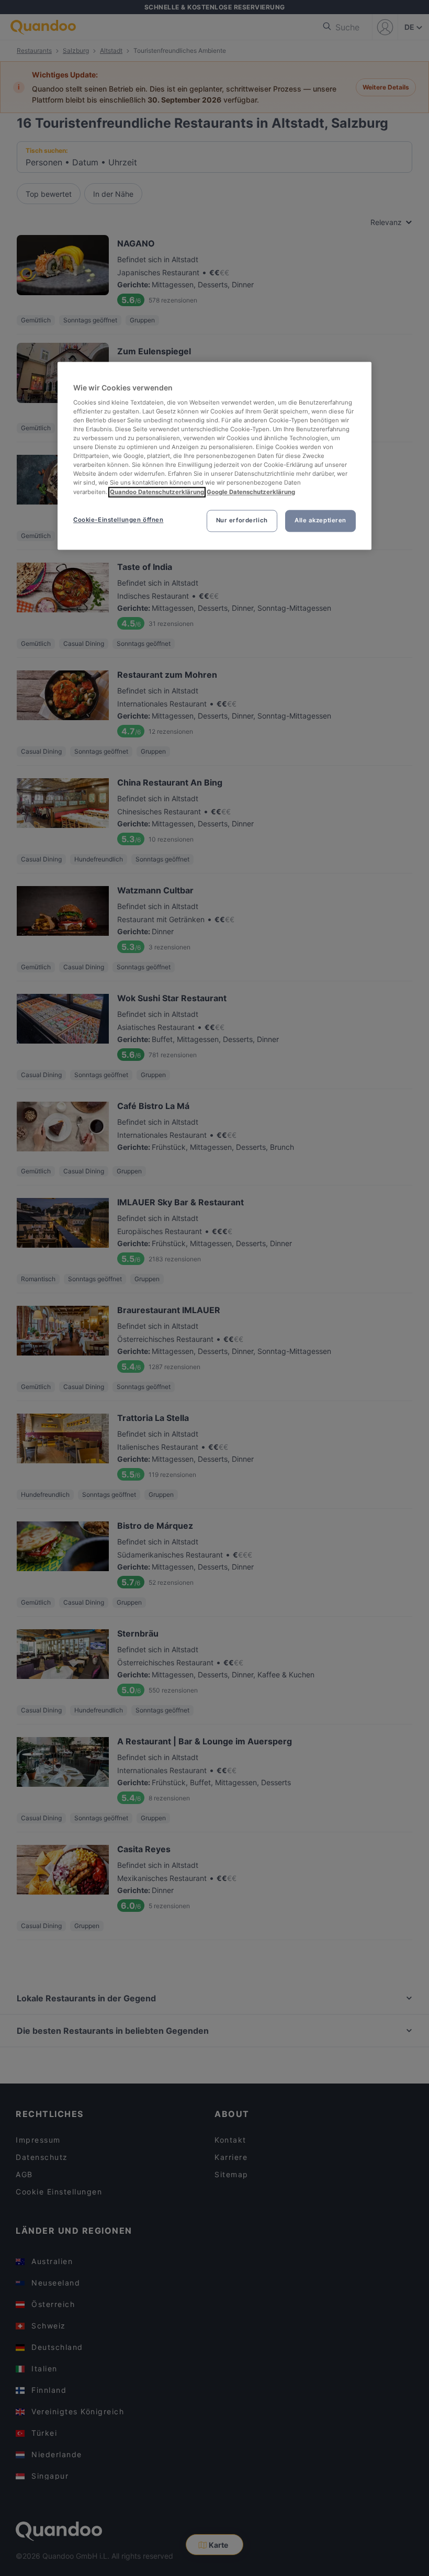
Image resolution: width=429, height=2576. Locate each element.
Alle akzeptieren (320, 520)
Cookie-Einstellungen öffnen (118, 520)
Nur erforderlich (242, 520)
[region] (214, 456)
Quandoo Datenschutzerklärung (157, 492)
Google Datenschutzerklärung (251, 492)
